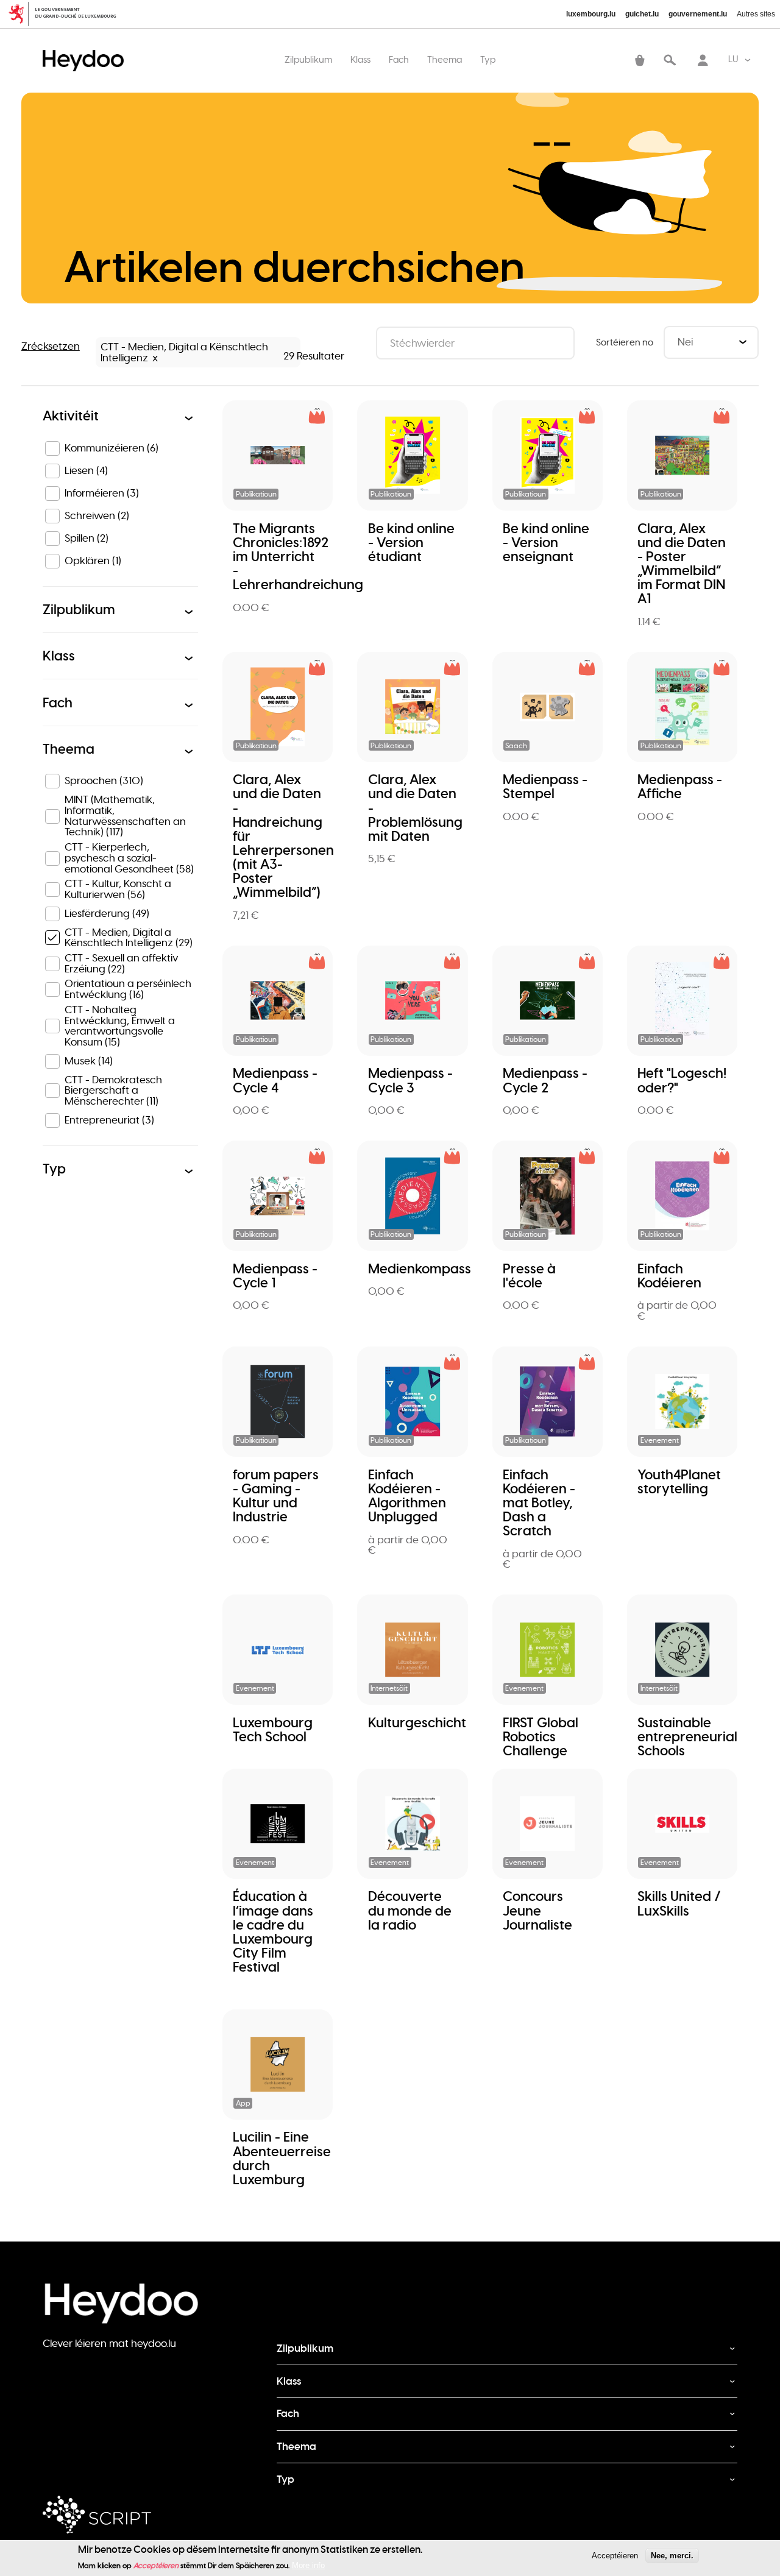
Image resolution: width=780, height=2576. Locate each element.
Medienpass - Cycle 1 (275, 1276)
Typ (488, 59)
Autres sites (756, 14)
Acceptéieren (615, 2556)
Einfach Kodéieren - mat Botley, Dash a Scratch (539, 1503)
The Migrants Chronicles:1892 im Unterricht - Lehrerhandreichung (298, 557)
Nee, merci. (672, 2556)
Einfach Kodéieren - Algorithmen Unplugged (407, 1496)
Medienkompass (420, 1269)
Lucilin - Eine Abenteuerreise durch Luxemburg (282, 2158)
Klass (360, 59)
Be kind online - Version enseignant (546, 543)
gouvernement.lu (698, 14)
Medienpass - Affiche (680, 787)
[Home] (86, 48)
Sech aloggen (703, 62)
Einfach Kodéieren (669, 1276)
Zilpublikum (308, 59)
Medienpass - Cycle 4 (275, 1080)
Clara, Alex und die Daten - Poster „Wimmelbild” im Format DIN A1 (682, 564)
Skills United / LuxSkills (679, 1903)
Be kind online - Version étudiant (411, 543)
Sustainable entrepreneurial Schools (687, 1737)
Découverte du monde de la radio (410, 1910)
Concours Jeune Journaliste (537, 1910)
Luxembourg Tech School (273, 1730)
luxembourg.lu (591, 14)
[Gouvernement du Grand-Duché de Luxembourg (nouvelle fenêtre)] (67, 14)
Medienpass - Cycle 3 (410, 1080)
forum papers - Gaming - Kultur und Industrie (276, 1496)
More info (308, 2565)
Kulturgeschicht (417, 1723)
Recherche (670, 62)
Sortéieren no (625, 342)
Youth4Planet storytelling (679, 1482)
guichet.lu (642, 14)
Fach (399, 59)
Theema (445, 59)
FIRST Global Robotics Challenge (541, 1737)
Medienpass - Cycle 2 (545, 1080)
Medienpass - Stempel (545, 787)
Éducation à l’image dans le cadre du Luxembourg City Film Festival (273, 1932)
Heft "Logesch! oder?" (682, 1080)
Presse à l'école (529, 1276)
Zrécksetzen (51, 346)
